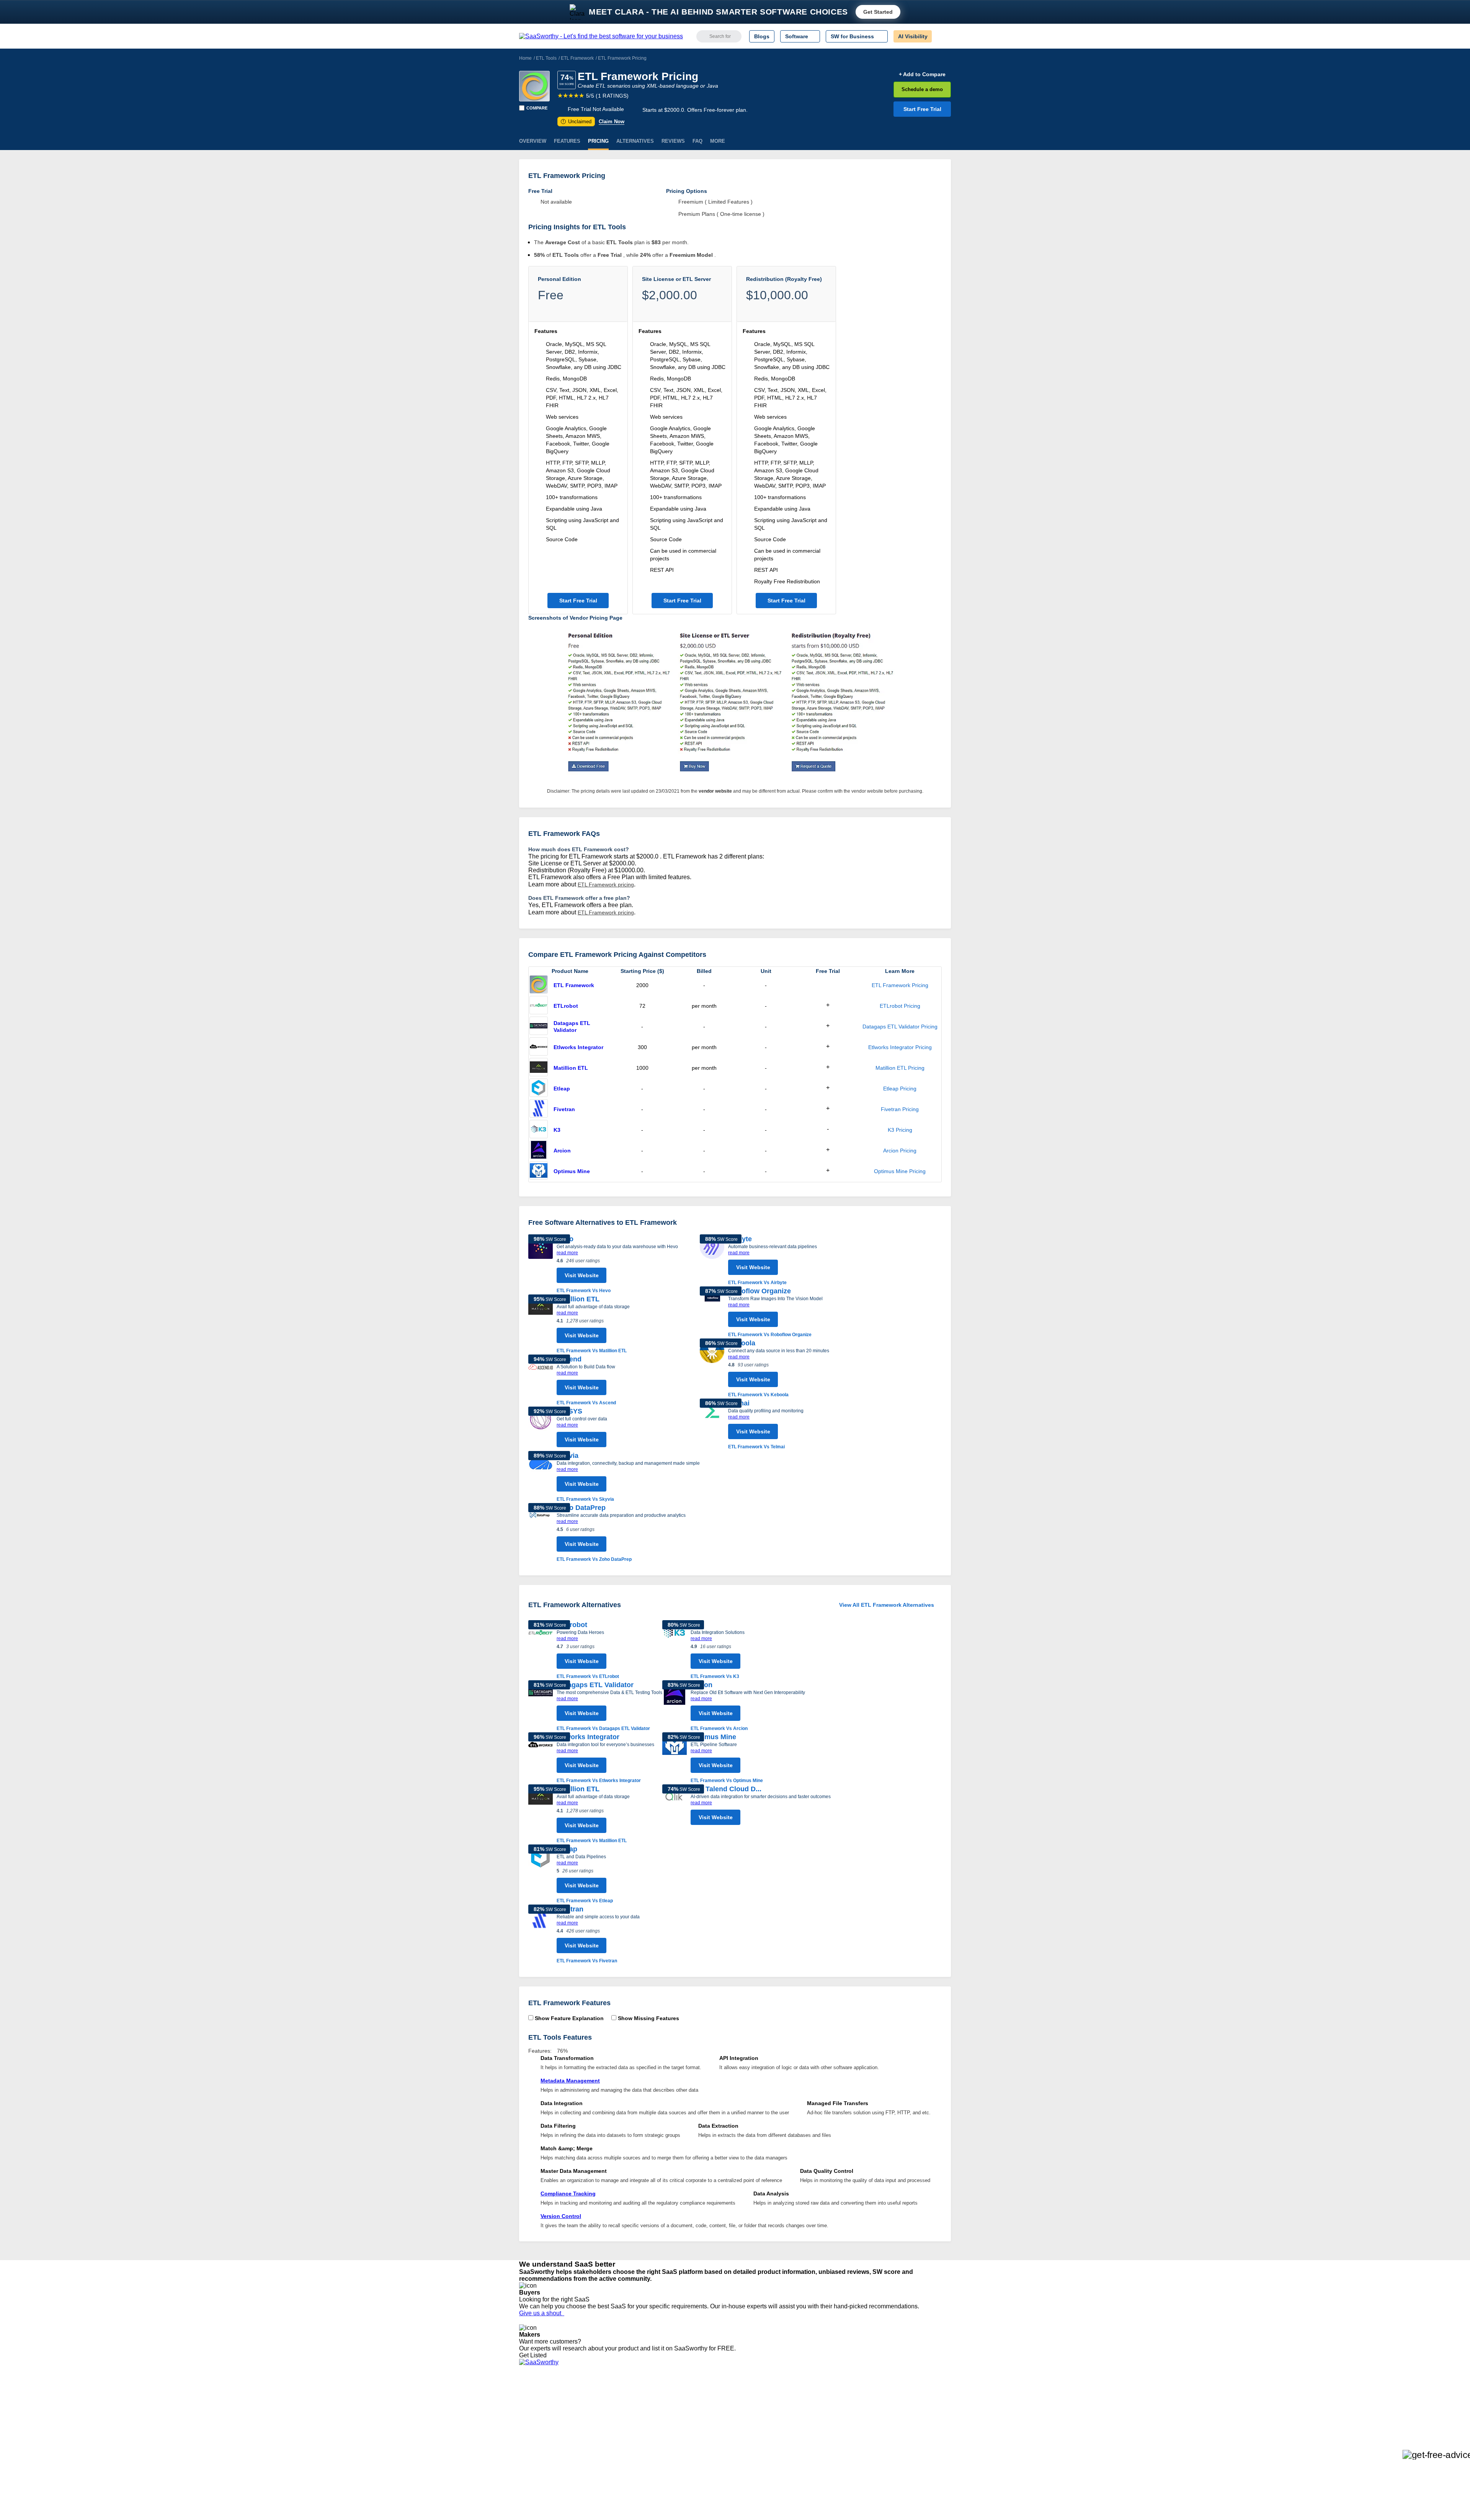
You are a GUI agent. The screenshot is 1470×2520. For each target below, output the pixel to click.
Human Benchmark (633, 2439)
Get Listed (534, 2355)
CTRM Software (733, 2412)
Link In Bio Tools (733, 2432)
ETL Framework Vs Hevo (584, 1291)
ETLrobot (566, 1006)
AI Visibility (913, 36)
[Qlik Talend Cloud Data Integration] (675, 1807)
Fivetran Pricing (900, 1109)
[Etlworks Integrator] (539, 1047)
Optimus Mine (572, 1171)
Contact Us (532, 2453)
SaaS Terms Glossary (545, 2446)
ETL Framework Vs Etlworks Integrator (599, 1781)
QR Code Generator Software (750, 2419)
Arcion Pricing (900, 1151)
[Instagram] (920, 2405)
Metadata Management (570, 2081)
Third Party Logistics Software (750, 2405)
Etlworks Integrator (578, 1047)
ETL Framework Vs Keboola (758, 1395)
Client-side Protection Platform (750, 2425)
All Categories (536, 2405)
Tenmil (617, 2405)
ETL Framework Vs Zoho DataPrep (594, 1559)
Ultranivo (620, 2425)
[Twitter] (911, 2405)
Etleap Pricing (900, 1089)
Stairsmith (621, 2398)
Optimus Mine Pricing (900, 1171)
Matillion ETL (571, 1068)
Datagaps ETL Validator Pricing (900, 1027)
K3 (557, 1130)
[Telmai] (712, 1425)
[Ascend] (541, 1381)
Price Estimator (537, 2412)
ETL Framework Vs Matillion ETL (592, 1351)
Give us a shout (542, 2313)
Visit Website (582, 1275)
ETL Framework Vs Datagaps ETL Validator (603, 1728)
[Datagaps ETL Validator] (539, 1027)
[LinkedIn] (915, 2405)
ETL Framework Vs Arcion (719, 1728)
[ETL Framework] (534, 86)
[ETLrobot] (539, 1006)
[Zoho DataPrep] (541, 1533)
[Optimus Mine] (539, 1171)
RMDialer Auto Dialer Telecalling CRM (655, 2432)
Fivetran (564, 1109)
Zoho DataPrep (581, 1508)
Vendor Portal (536, 2419)
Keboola (742, 1343)
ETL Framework (577, 58)
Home (525, 58)
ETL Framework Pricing (900, 985)
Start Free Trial (922, 109)
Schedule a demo (922, 89)
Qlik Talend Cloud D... (726, 1789)
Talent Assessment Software (748, 2446)
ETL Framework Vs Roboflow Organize (770, 1335)
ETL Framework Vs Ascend (586, 1403)
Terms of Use (592, 2405)
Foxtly (617, 2453)
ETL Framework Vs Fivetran (587, 1961)
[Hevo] (541, 1264)
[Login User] (941, 36)
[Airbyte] (712, 1260)
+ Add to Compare (922, 74)
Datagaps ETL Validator (572, 1027)
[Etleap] (539, 1089)
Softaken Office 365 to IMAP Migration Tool (661, 2460)
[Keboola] (712, 1369)
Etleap (562, 1089)
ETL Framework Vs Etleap (585, 1901)
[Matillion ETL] (539, 1068)
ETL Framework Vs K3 (715, 1676)
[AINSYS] (541, 1429)
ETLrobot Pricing (900, 1006)
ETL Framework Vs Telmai (756, 1447)
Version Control (561, 2216)
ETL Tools (546, 58)
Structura (621, 2412)
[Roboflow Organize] (712, 1312)
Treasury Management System (751, 2453)
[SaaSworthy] (601, 36)
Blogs (762, 36)
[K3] (539, 1130)
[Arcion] (539, 1151)
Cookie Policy (592, 2412)
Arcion (562, 1151)
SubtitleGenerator (631, 2446)
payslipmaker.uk (629, 2419)
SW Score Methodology (548, 2439)
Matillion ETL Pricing (900, 1068)
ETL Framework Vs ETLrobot (588, 1676)
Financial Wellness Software (748, 2460)
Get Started (878, 12)
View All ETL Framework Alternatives (887, 1605)
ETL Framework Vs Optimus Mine (727, 1781)
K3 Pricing (900, 1130)
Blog (524, 2432)
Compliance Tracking (568, 2194)
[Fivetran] (539, 1109)
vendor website (715, 791)
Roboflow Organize (759, 1291)
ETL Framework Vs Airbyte (757, 1283)
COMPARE (537, 108)
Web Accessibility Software (746, 2439)
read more (567, 1253)
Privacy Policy (593, 2398)
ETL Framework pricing (606, 885)
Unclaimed (577, 122)
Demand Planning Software (747, 2398)
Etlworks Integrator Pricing (900, 1047)
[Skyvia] (541, 1477)
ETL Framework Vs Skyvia (585, 1499)
